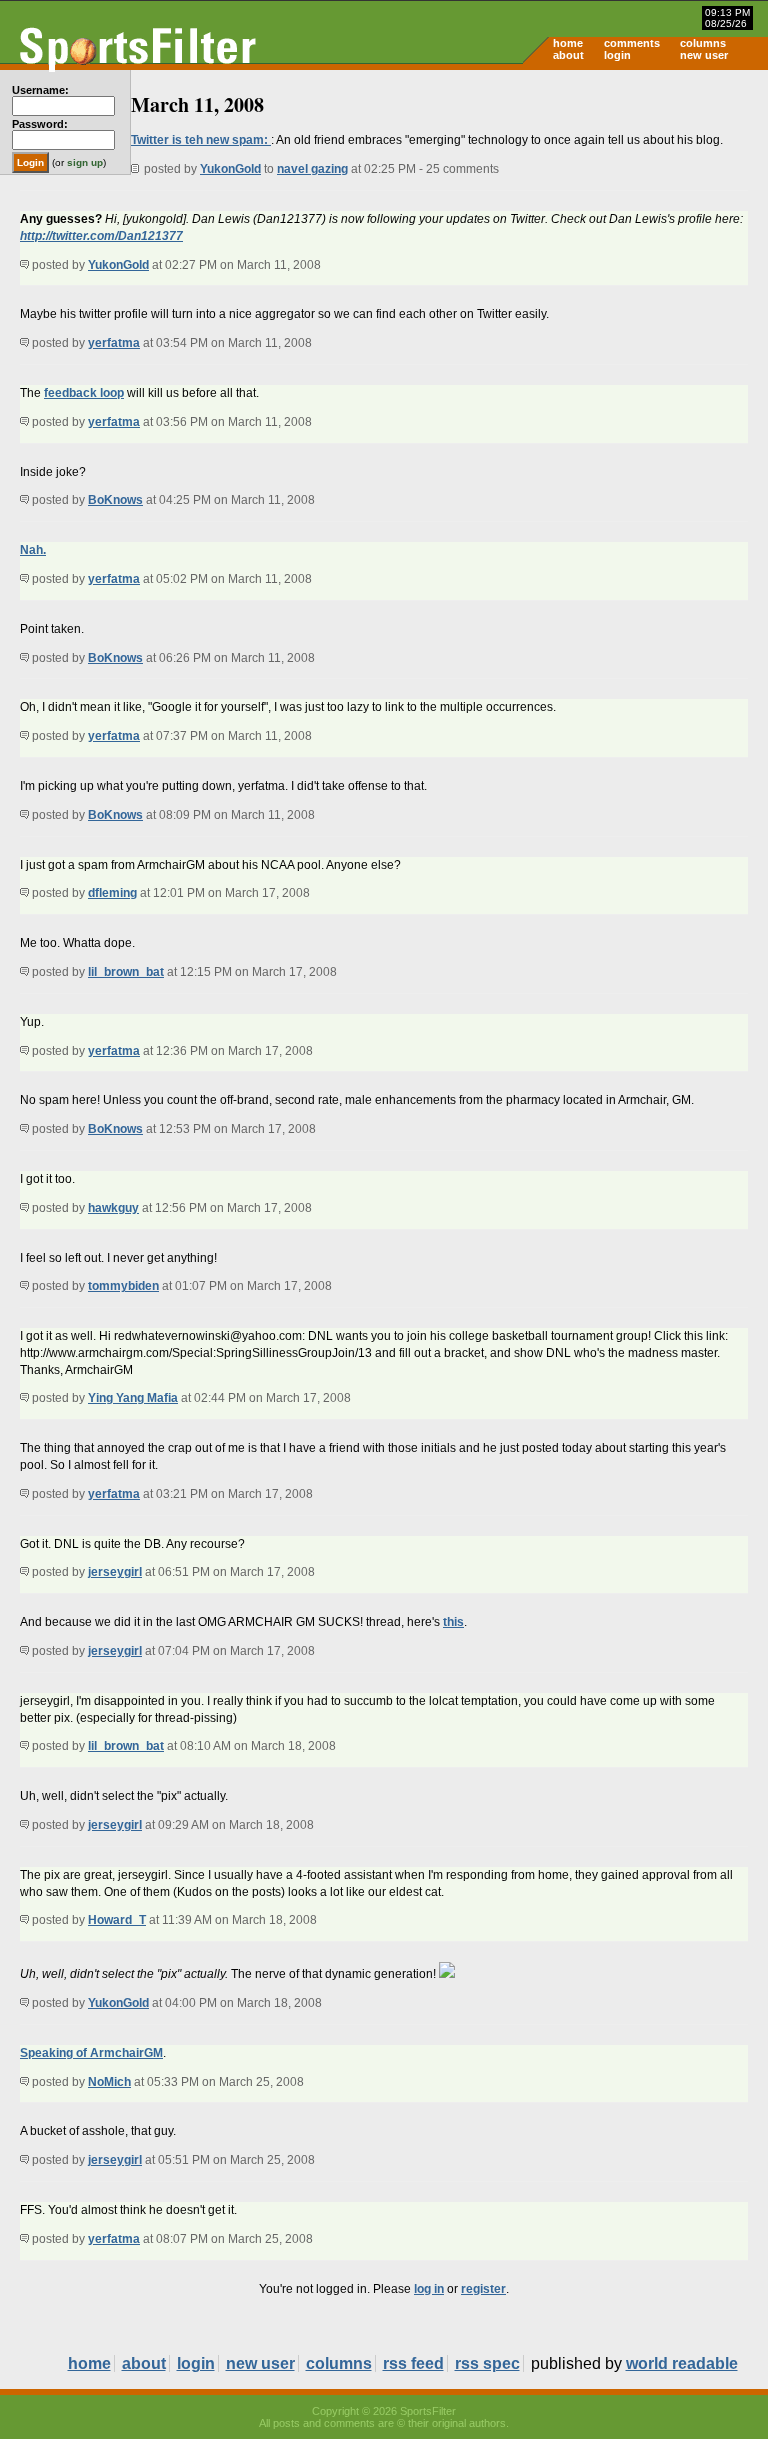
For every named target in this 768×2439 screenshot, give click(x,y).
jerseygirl (115, 1572)
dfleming (112, 893)
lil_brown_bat (126, 972)
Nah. (33, 550)
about (568, 55)
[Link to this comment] (24, 265)
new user (704, 55)
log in (429, 2289)
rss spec (487, 2363)
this (453, 1622)
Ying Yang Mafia (133, 1398)
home (568, 43)
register (483, 2289)
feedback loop (84, 393)
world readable (682, 2363)
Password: (40, 124)
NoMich (109, 2082)
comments (632, 43)
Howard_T (117, 1920)
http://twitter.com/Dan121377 (101, 236)
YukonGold (230, 169)
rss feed (413, 2363)
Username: (40, 90)
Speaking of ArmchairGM (91, 2053)
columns (703, 43)
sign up (85, 162)
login (617, 55)
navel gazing (312, 169)
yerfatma (114, 343)
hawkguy (113, 1208)
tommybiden (123, 1286)
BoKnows (115, 500)
